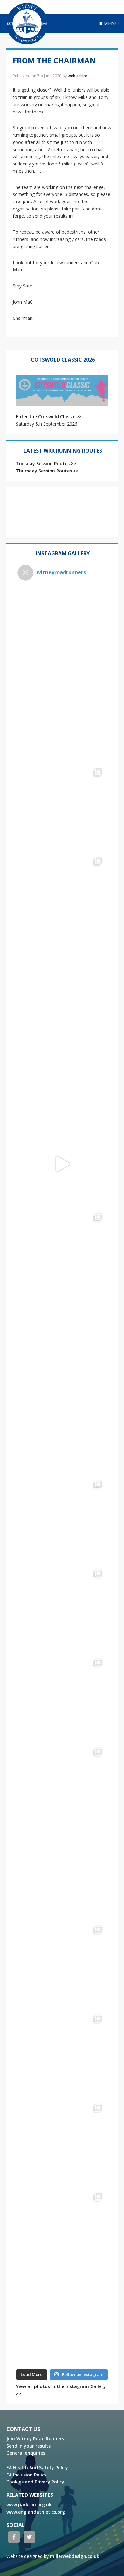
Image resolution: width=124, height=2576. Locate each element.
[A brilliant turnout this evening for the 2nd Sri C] (62, 2233)
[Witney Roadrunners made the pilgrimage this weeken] (62, 897)
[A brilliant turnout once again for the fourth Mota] (62, 1431)
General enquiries (26, 2453)
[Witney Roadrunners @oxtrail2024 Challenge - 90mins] (62, 1164)
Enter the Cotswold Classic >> (49, 417)
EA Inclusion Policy (27, 2475)
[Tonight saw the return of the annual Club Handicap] (62, 1253)
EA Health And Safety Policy (37, 2467)
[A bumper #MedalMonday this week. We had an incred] (62, 808)
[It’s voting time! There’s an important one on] (62, 1876)
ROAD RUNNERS (27, 24)
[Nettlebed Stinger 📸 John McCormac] (62, 2322)
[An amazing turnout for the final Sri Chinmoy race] (62, 2144)
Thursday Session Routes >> (47, 471)
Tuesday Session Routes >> (46, 463)
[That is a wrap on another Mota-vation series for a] (62, 986)
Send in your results (28, 2446)
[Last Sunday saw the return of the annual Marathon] (62, 1520)
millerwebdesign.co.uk (75, 2556)
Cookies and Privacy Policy (35, 2482)
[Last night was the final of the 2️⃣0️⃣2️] (62, 1075)
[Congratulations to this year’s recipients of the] (62, 719)
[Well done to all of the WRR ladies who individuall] (62, 2055)
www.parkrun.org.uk (29, 2505)
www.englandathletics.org (36, 2512)
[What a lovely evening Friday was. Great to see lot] (62, 1966)
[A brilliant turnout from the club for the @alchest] (62, 1342)
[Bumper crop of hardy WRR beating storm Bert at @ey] (62, 630)
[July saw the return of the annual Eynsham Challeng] (62, 1609)
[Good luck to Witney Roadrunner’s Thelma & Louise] (62, 1698)
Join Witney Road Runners (35, 2439)
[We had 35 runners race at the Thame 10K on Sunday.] (62, 1787)
